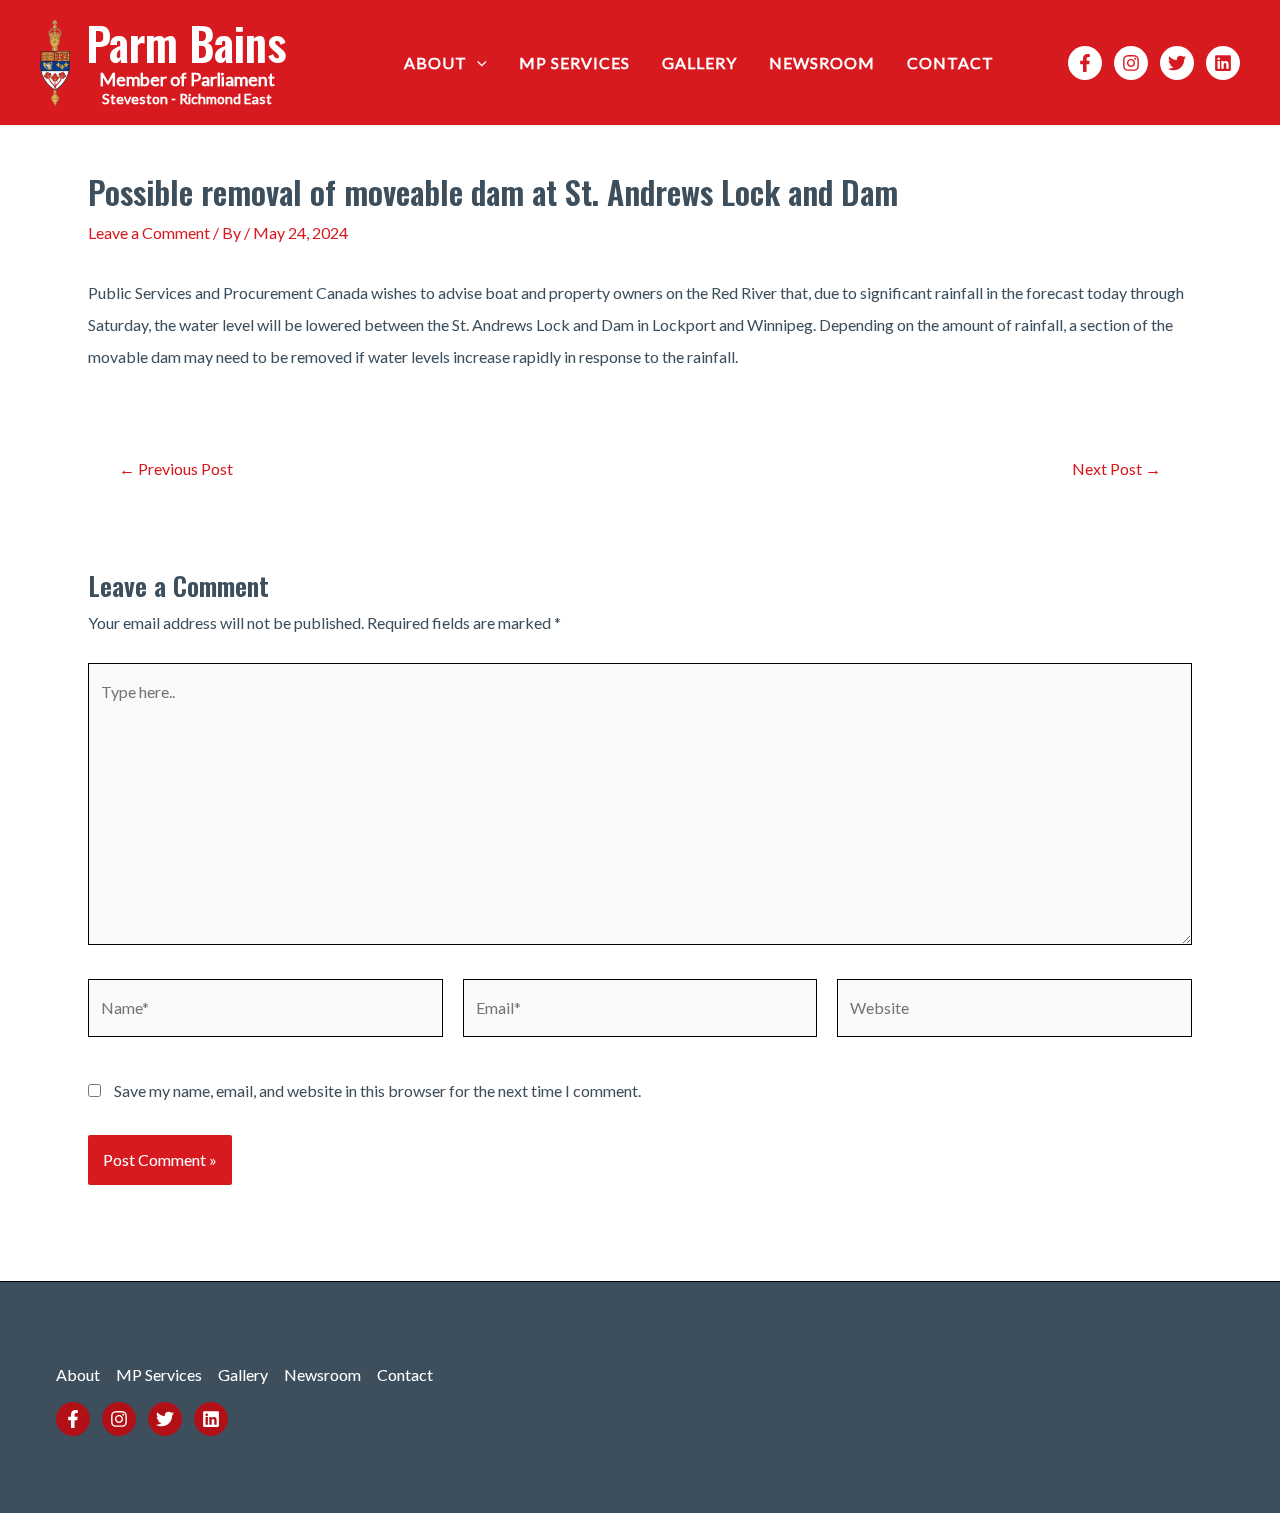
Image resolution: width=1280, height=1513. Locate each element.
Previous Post (176, 469)
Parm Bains (186, 42)
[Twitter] (1177, 63)
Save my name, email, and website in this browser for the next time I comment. (377, 1090)
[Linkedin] (1223, 63)
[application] (477, 63)
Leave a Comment (149, 232)
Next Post (1116, 469)
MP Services (574, 62)
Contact (950, 62)
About (435, 62)
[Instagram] (1131, 63)
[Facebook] (1085, 63)
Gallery (699, 62)
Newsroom (822, 62)
